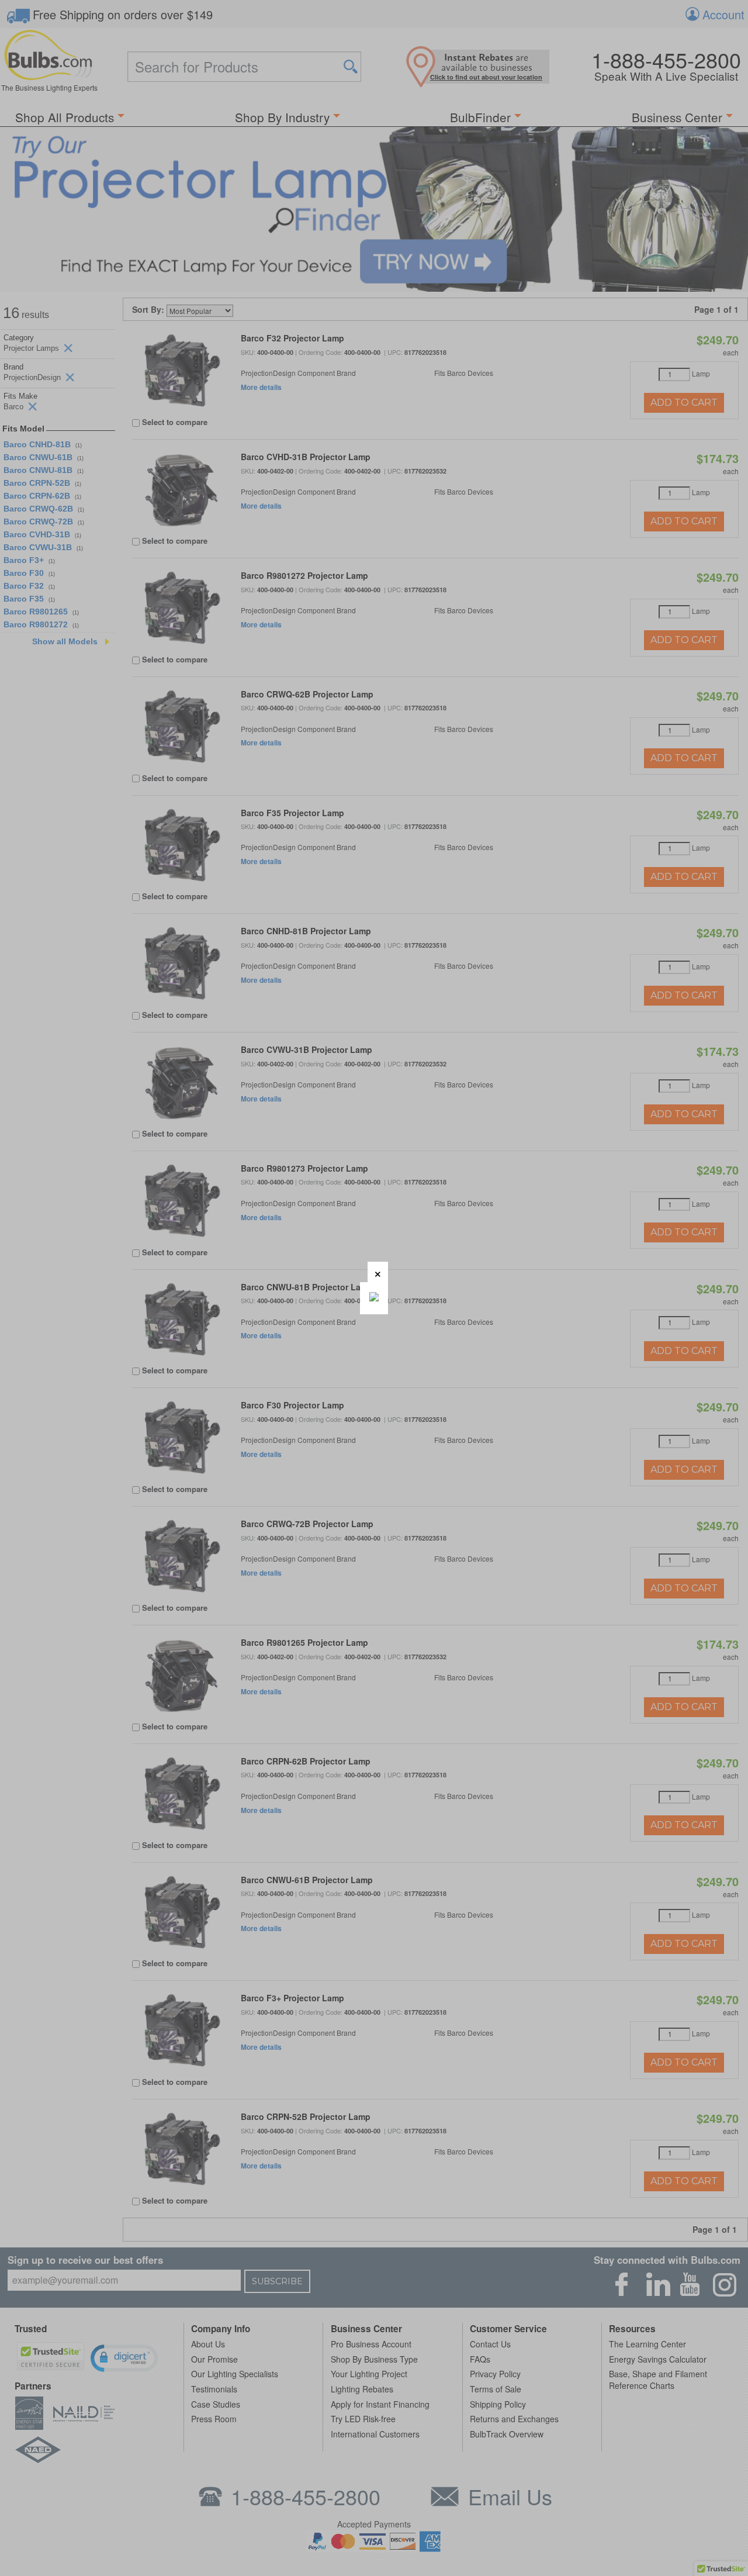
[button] (378, 1272)
